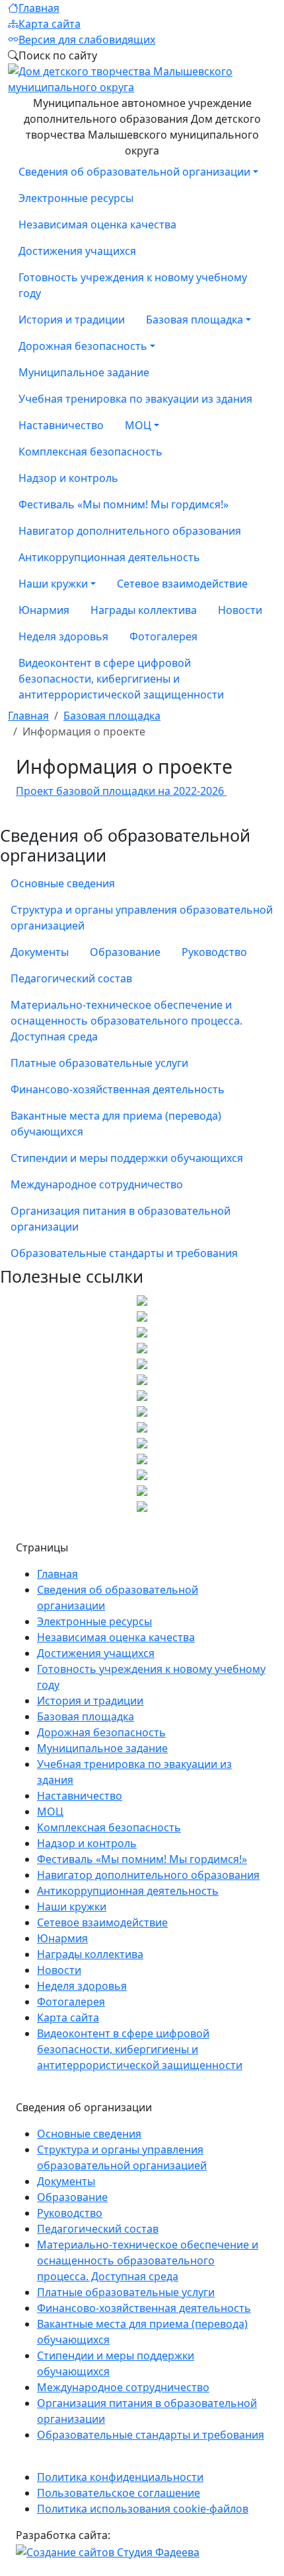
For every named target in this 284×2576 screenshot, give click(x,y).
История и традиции (72, 320)
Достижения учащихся (77, 251)
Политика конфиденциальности (120, 2477)
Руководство (214, 952)
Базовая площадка (86, 1716)
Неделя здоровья (63, 636)
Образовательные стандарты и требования (124, 1253)
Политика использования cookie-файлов (143, 2509)
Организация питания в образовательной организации (121, 1219)
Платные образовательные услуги (99, 1063)
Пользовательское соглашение (119, 2493)
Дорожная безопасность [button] (83, 346)
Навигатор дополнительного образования (130, 531)
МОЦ (50, 1812)
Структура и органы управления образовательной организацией (142, 918)
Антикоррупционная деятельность (109, 557)
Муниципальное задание (84, 372)
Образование (125, 952)
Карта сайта (50, 24)
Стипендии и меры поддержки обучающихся (127, 1158)
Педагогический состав (71, 978)
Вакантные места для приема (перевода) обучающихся (116, 1124)
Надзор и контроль (68, 478)
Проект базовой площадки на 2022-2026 (121, 791)
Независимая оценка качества (97, 224)
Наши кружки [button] (53, 584)
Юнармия (44, 610)
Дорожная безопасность (101, 1732)
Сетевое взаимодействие (182, 584)
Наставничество (61, 425)
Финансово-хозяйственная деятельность (118, 1089)
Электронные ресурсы (76, 198)
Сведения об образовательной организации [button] (134, 172)
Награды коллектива (144, 610)
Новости (240, 610)
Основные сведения (63, 883)
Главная (39, 8)
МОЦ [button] (138, 425)
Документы (40, 952)
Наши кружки (72, 1907)
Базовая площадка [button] (195, 320)
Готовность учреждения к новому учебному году (133, 285)
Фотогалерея (163, 636)
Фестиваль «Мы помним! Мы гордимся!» (124, 504)
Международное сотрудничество (97, 1184)
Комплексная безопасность (90, 452)
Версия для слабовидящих (87, 40)
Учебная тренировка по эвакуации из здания (135, 399)
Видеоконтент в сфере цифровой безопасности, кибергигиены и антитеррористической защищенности (121, 679)
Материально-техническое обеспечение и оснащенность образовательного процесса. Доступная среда (126, 1021)
